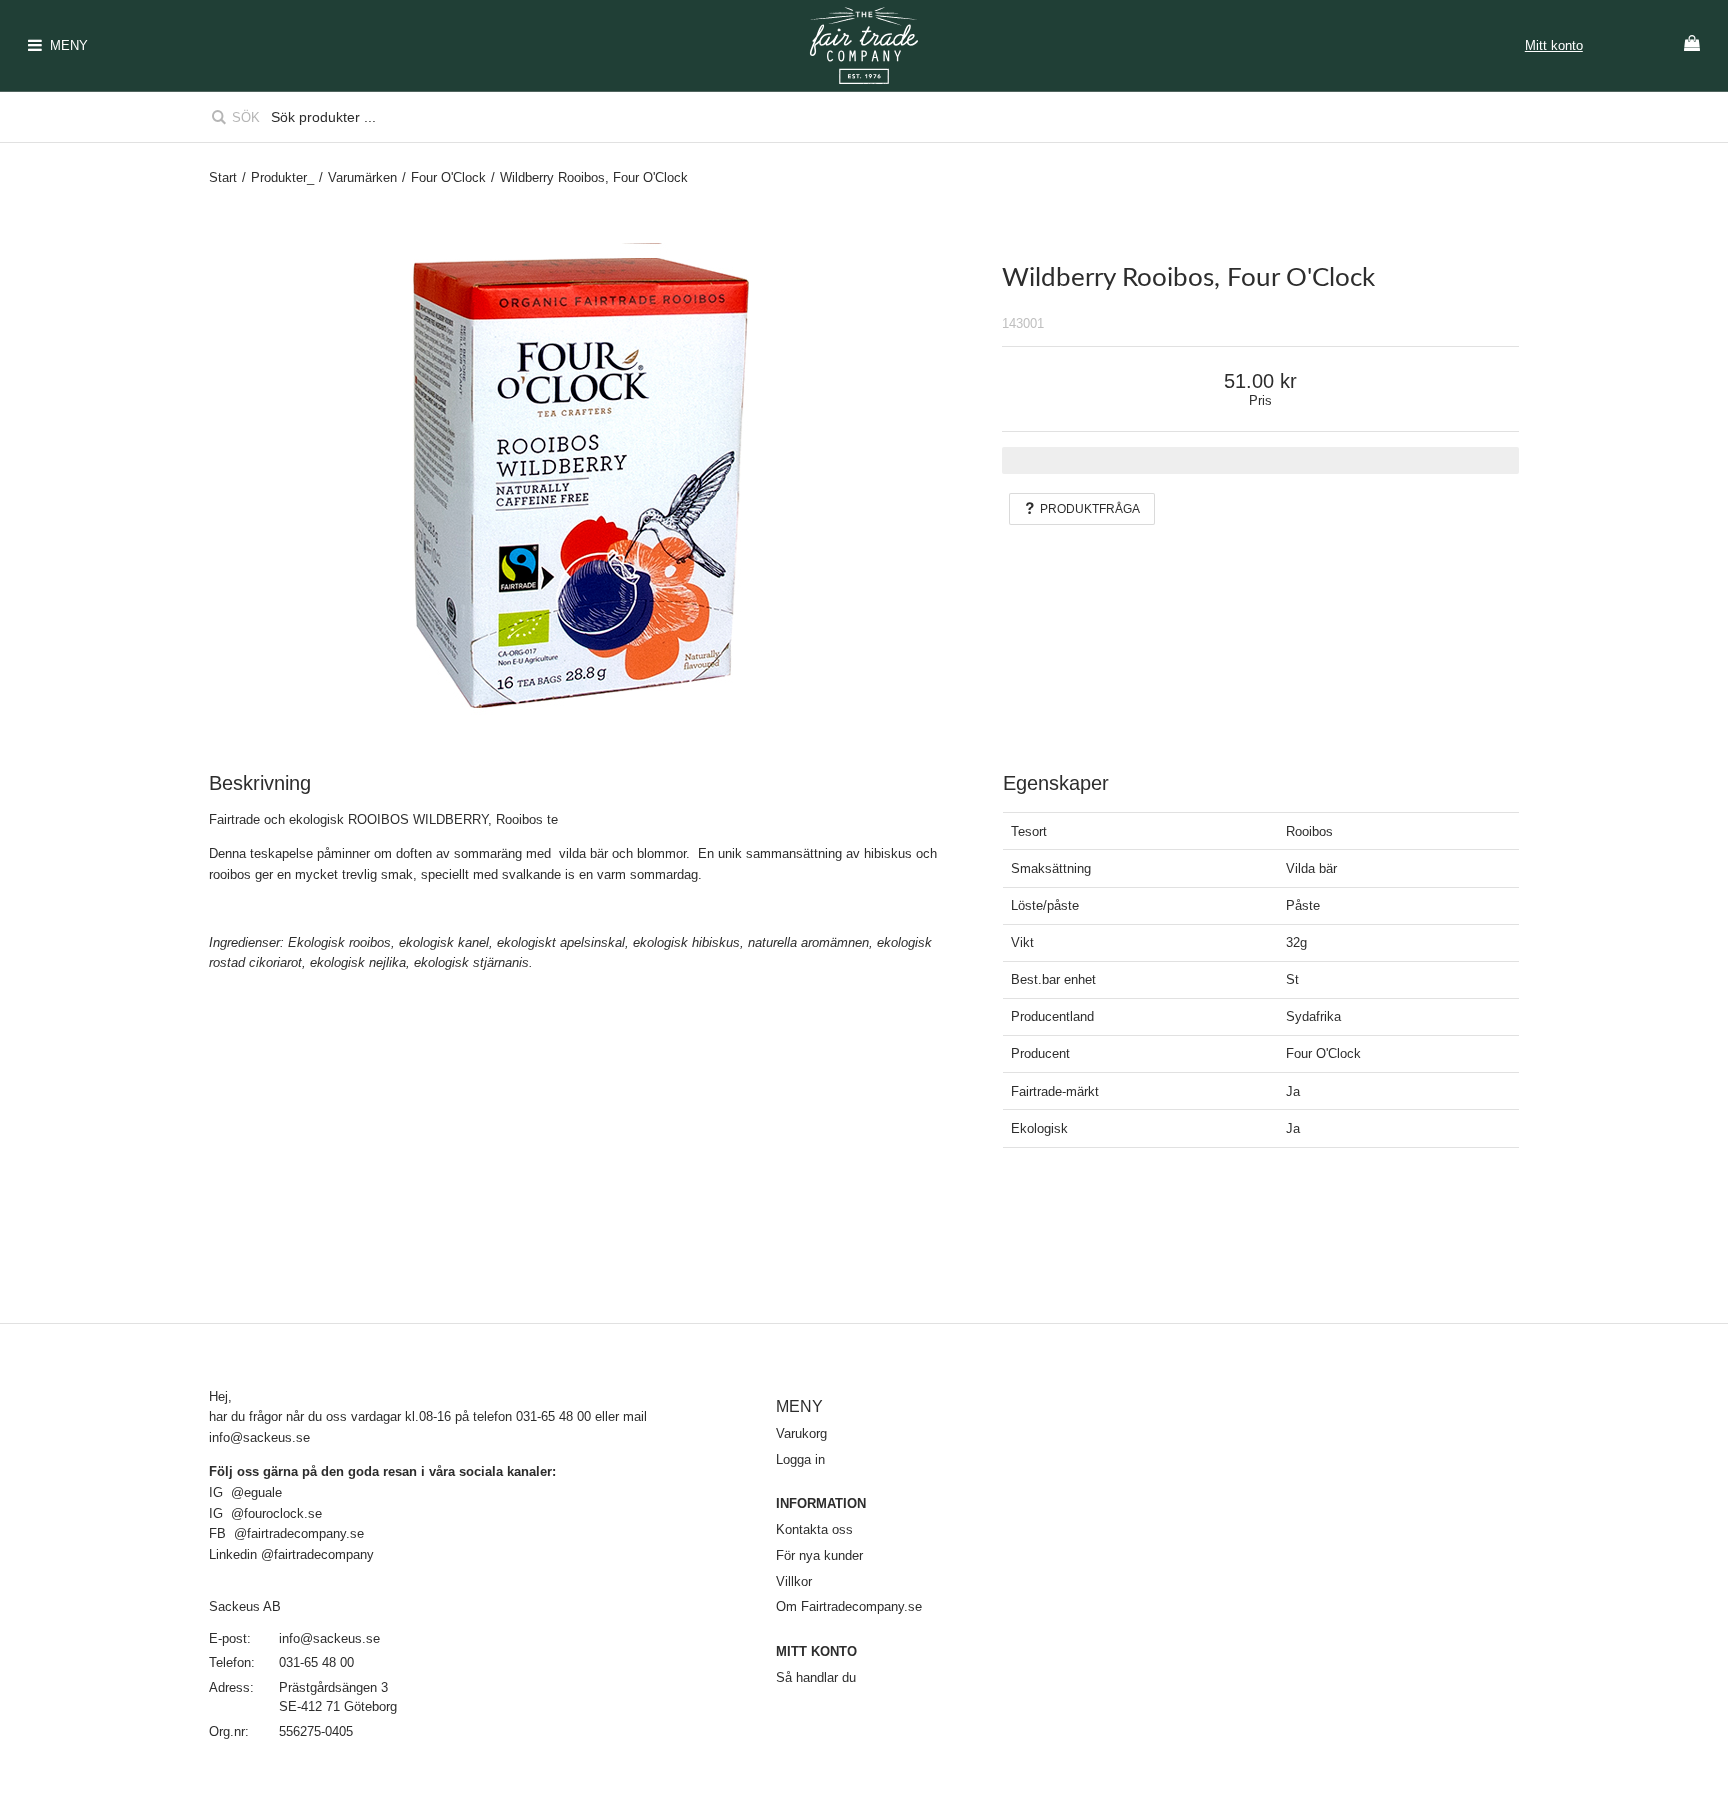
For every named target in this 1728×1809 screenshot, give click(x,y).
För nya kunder (819, 1555)
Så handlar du (816, 1677)
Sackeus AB (245, 1606)
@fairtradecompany (317, 1554)
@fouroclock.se (278, 1513)
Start (223, 177)
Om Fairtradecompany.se (849, 1606)
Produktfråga (1090, 509)
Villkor (794, 1581)
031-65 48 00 (316, 1662)
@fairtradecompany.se (299, 1533)
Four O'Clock (448, 177)
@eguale (256, 1492)
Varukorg (801, 1433)
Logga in (800, 1459)
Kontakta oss (814, 1529)
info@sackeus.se (259, 1437)
